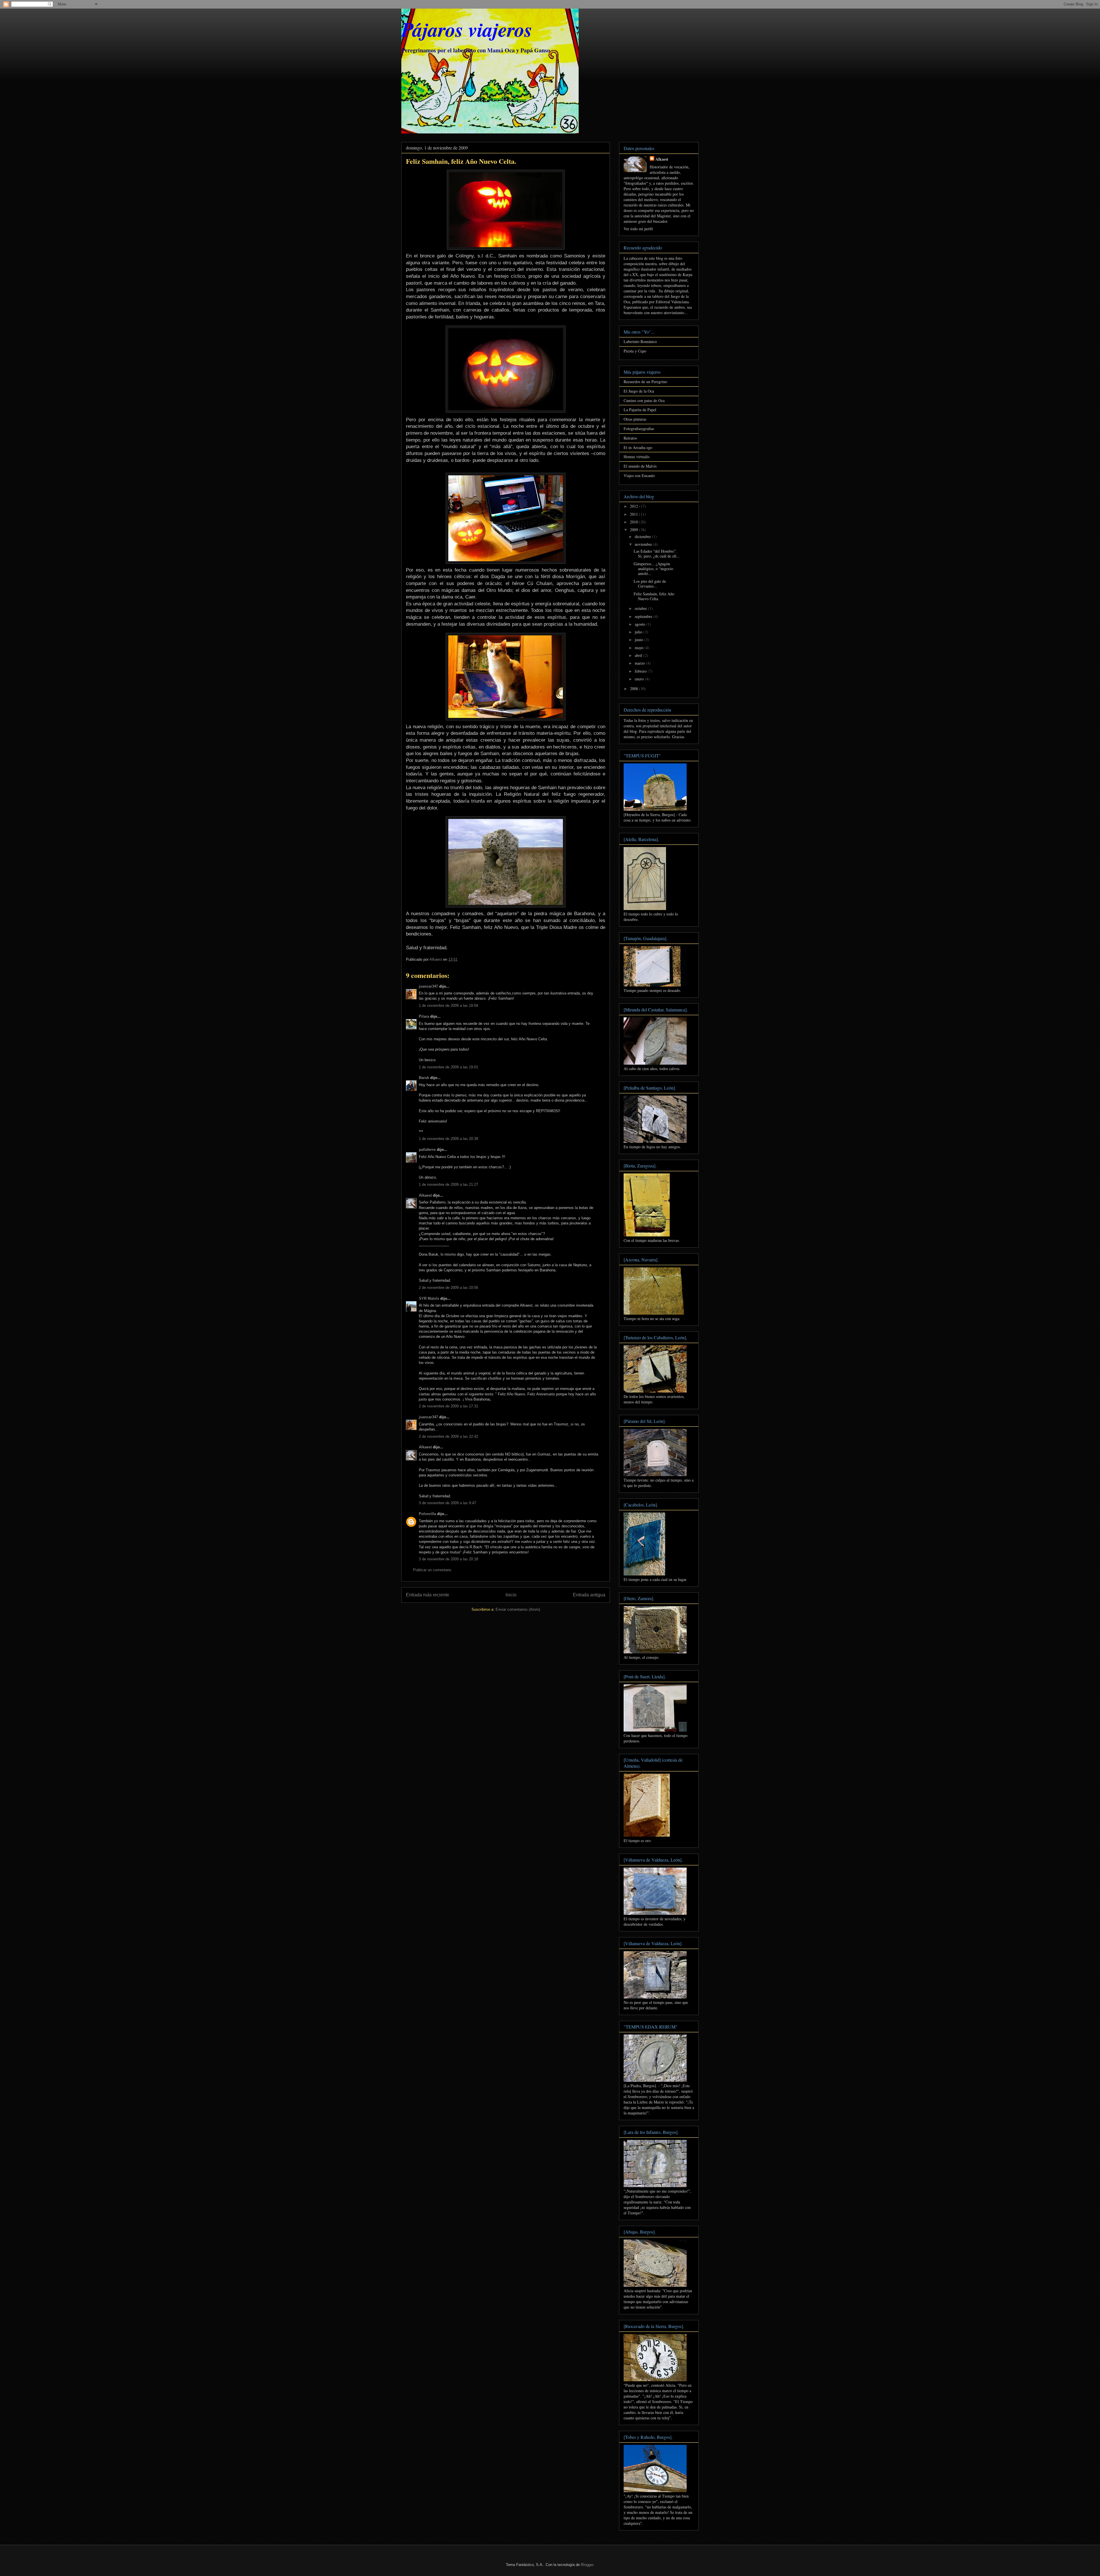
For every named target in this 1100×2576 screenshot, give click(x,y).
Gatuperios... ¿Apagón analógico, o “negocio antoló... (653, 569)
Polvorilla (427, 1514)
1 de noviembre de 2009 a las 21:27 (448, 1184)
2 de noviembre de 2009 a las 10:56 (448, 1288)
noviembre (644, 544)
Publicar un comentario (432, 1570)
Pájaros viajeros (467, 29)
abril (639, 655)
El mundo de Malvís (640, 466)
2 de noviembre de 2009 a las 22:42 (448, 1436)
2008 (635, 689)
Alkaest (425, 1195)
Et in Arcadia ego (638, 447)
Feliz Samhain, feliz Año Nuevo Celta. (654, 596)
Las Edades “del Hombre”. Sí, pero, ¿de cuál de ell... (657, 554)
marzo (640, 663)
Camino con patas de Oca (644, 400)
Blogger (587, 2565)
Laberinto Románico (640, 341)
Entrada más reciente (428, 1595)
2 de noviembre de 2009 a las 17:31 (448, 1406)
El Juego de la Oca (639, 391)
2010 (635, 522)
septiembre (644, 616)
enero (640, 679)
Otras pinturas (635, 419)
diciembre (643, 536)
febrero (641, 671)
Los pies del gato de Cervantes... (650, 584)
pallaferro (427, 1150)
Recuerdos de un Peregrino (645, 382)
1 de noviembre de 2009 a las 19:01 (448, 1067)
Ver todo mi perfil (638, 229)
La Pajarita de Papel (640, 410)
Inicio (511, 1595)
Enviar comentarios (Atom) (518, 1609)
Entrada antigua (589, 1595)
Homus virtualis (637, 457)
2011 (635, 514)
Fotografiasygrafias (639, 429)
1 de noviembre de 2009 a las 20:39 (448, 1139)
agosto (641, 624)
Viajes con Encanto (639, 475)
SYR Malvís (429, 1298)
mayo (640, 648)
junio (640, 640)
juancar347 (428, 986)
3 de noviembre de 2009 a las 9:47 (447, 1503)
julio (639, 632)
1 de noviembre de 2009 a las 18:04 (448, 1006)
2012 (635, 506)
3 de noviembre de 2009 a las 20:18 (448, 1559)
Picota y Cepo (635, 351)
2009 (635, 530)
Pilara (424, 1016)
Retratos (630, 438)
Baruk (424, 1078)
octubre (641, 608)
